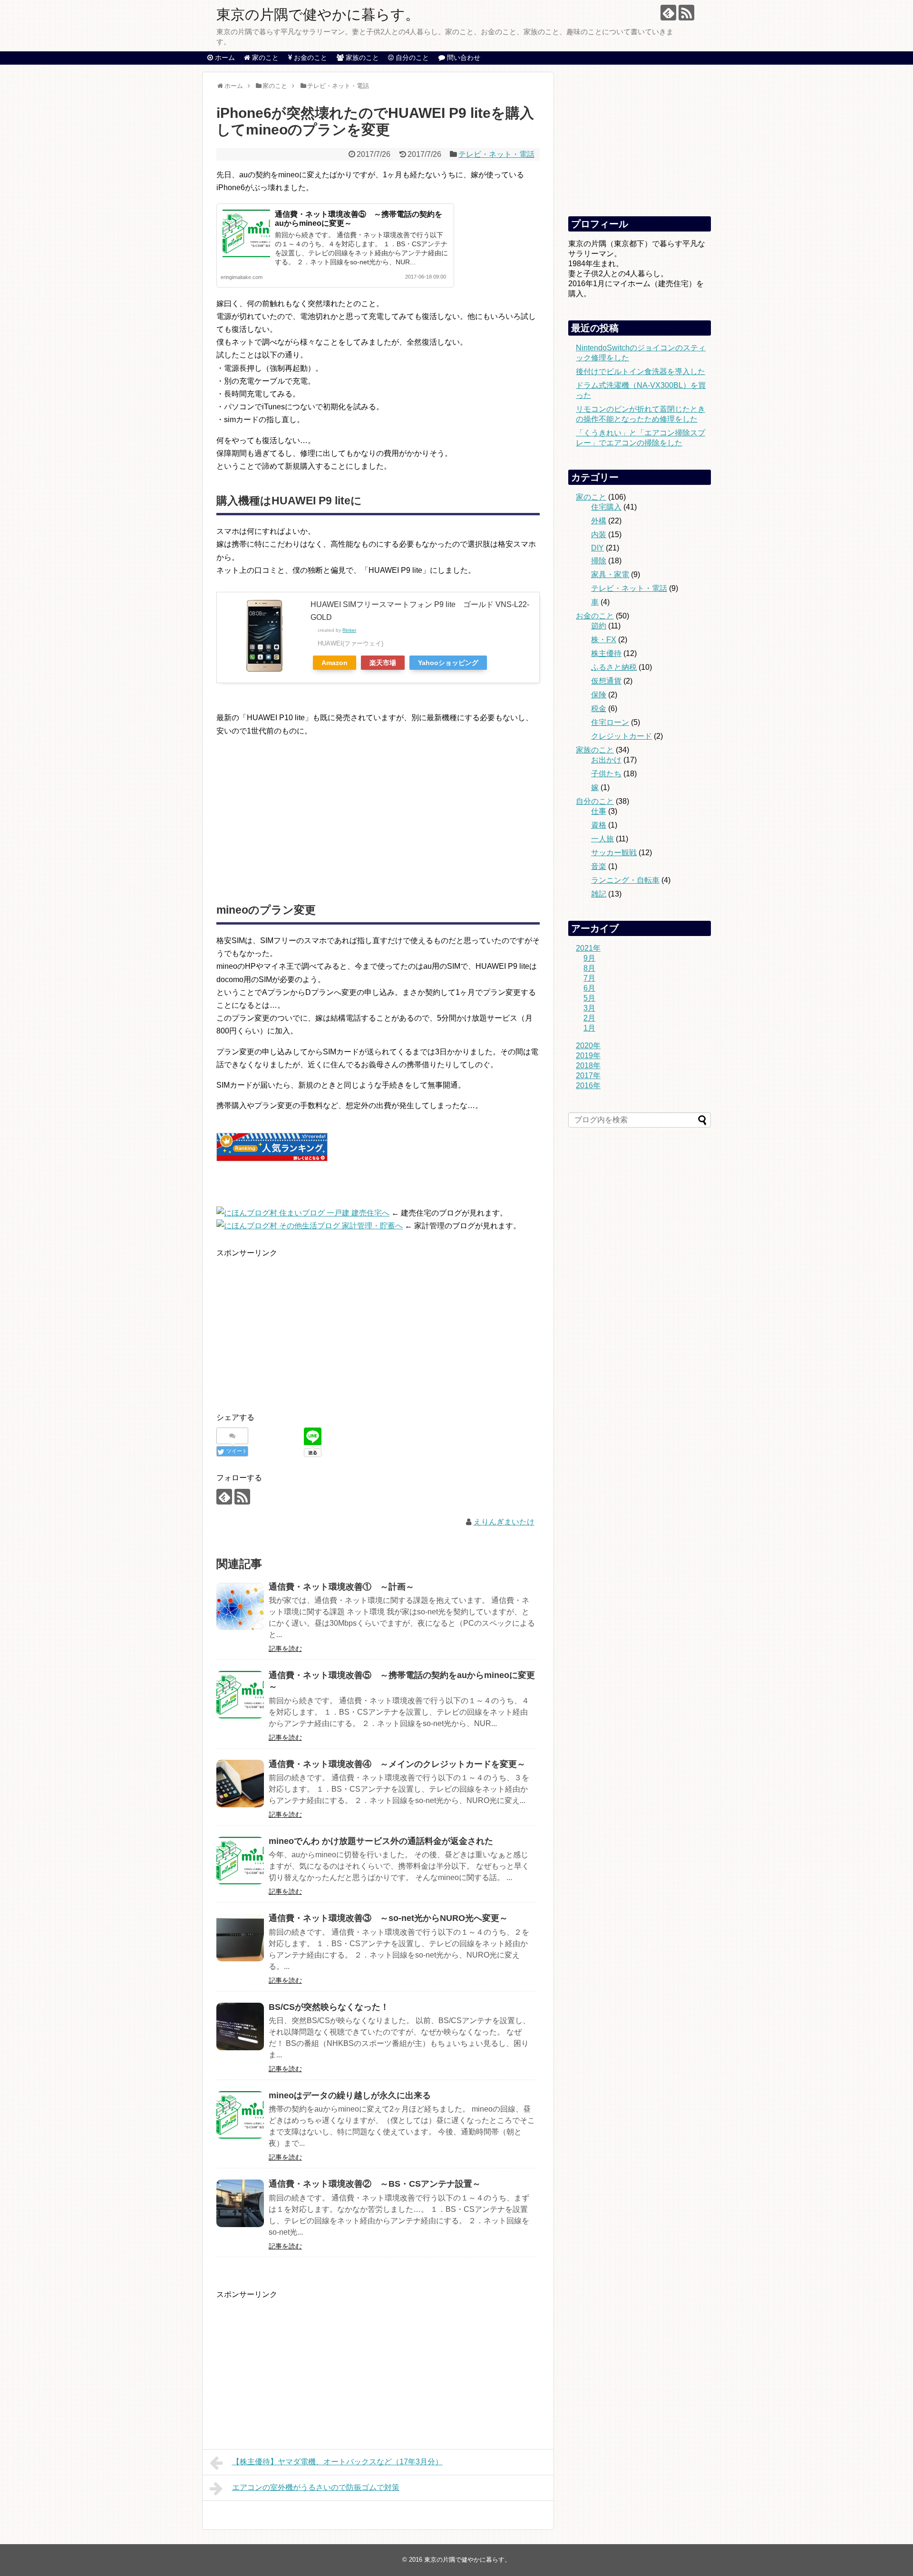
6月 (589, 988)
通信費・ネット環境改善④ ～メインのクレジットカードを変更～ (397, 1764)
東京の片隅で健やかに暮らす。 (318, 14)
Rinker (349, 630)
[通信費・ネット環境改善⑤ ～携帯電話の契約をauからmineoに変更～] (240, 1695)
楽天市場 (383, 663)
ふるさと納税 (614, 667)
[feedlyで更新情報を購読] (668, 13)
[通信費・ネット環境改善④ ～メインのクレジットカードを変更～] (240, 1784)
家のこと (591, 497)
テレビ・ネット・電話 (496, 154)
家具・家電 (610, 574)
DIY (597, 548)
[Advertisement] (296, 811)
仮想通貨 (606, 681)
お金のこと (595, 616)
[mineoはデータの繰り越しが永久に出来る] (240, 2115)
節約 (599, 626)
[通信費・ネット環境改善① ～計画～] (240, 1606)
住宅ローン (610, 722)
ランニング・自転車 (625, 880)
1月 (589, 1028)
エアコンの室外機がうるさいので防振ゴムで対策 (316, 2487)
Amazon (335, 663)
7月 (589, 978)
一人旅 (602, 839)
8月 (589, 968)
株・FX (604, 640)
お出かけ (606, 760)
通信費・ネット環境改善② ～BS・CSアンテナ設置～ (375, 2184)
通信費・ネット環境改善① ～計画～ (341, 1587)
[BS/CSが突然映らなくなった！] (240, 2026)
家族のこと (595, 750)
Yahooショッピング (448, 663)
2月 (589, 1018)
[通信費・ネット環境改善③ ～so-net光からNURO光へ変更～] (240, 1938)
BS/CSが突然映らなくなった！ (329, 2007)
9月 (589, 958)
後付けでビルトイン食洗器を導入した (641, 371)
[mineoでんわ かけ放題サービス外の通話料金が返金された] (240, 1861)
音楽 (599, 866)
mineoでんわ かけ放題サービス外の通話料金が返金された (381, 1841)
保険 (599, 695)
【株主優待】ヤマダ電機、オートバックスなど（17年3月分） (337, 2462)
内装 (599, 535)
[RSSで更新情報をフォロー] (686, 13)
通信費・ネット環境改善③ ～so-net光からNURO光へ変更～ (388, 1918)
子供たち (606, 774)
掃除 (599, 561)
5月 (589, 998)
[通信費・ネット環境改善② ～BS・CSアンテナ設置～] (240, 2203)
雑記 (599, 894)
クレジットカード (622, 736)
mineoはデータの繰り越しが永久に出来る (350, 2095)
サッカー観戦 (614, 853)
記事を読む (285, 1649)
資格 (599, 825)
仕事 (599, 811)
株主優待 (606, 653)
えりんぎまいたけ (504, 1522)
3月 (589, 1008)
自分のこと (595, 801)
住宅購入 (606, 507)
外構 (599, 521)
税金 (599, 709)
